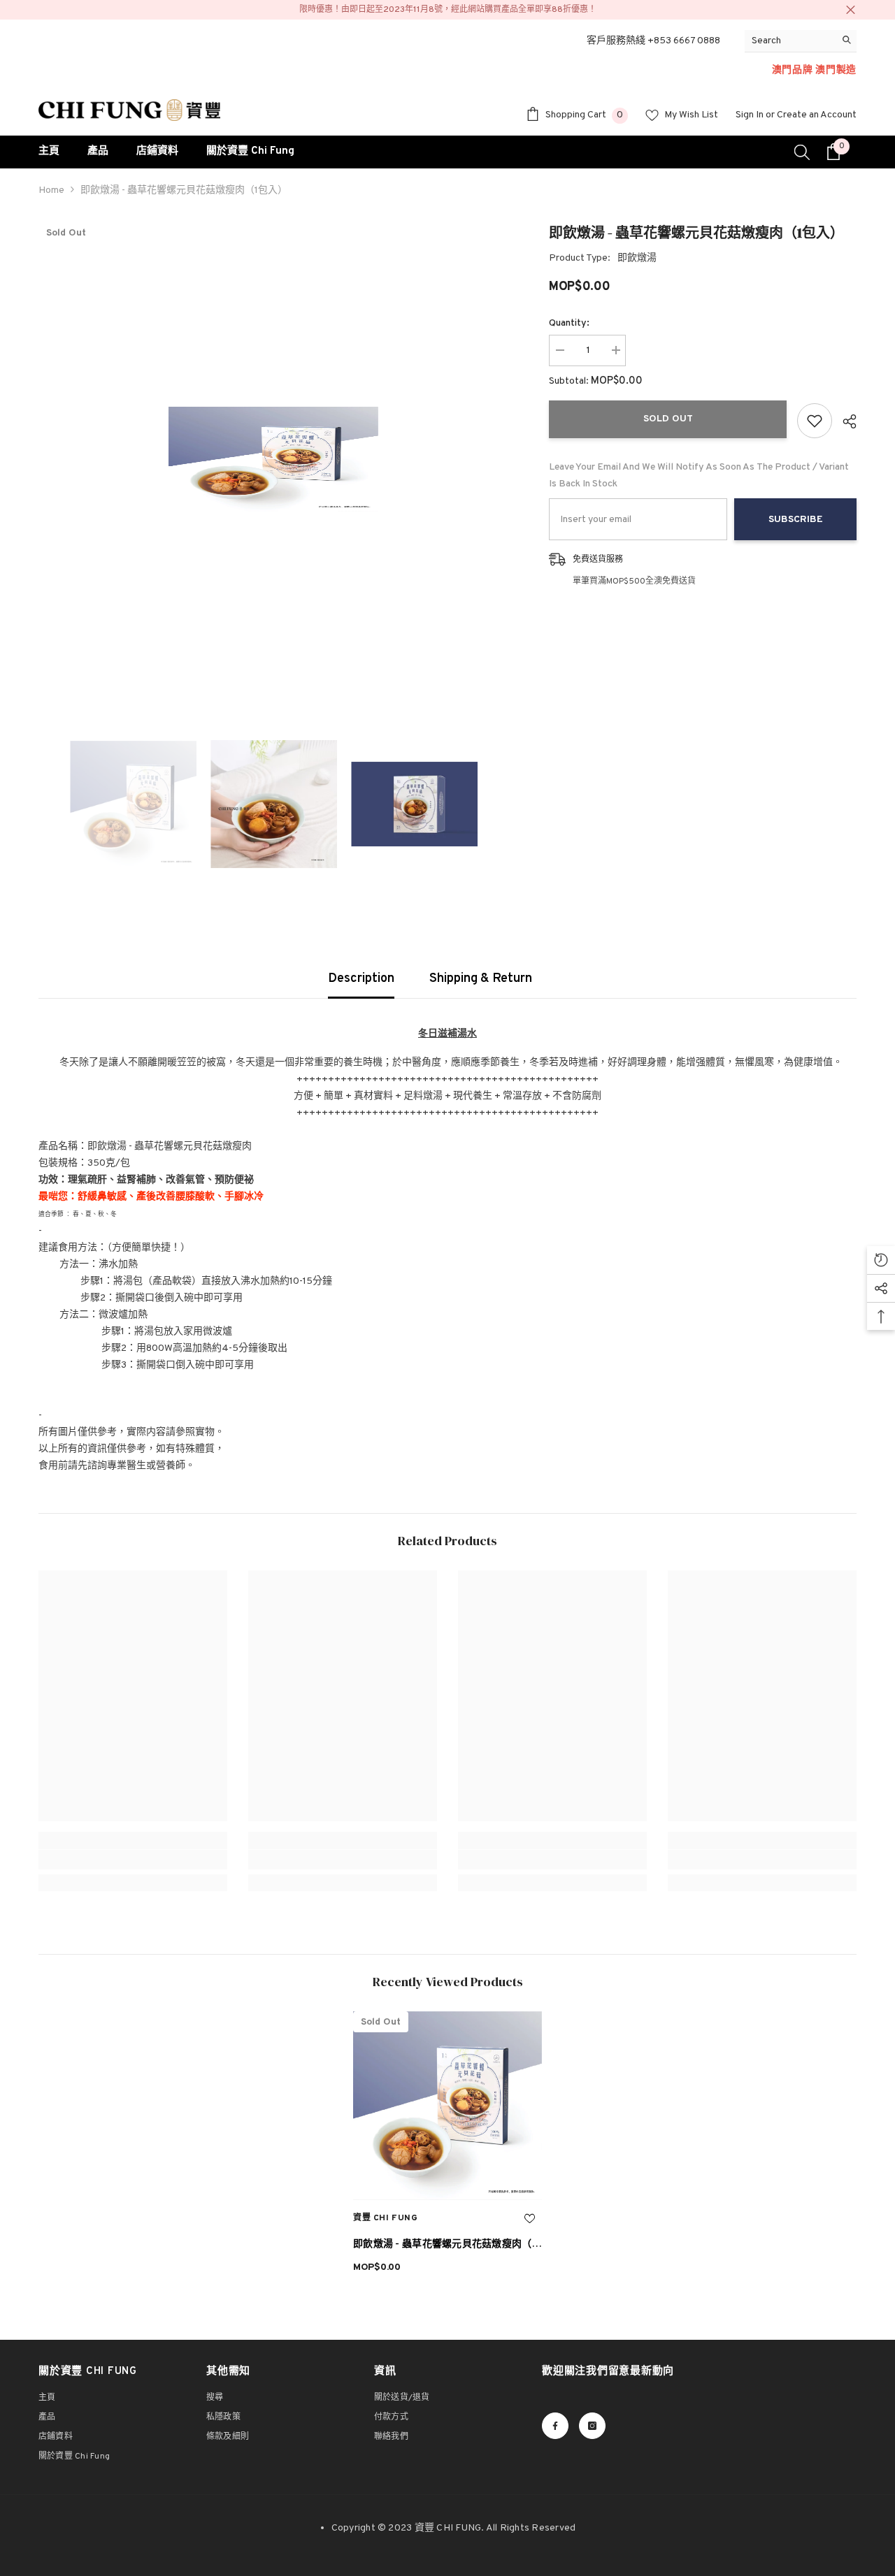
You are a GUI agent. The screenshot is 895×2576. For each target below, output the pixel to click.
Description (361, 979)
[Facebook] (555, 2426)
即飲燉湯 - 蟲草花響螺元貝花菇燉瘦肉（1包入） (444, 2246)
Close (851, 10)
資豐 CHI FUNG (386, 2218)
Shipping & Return (481, 979)
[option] (273, 459)
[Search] (801, 41)
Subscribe (796, 520)
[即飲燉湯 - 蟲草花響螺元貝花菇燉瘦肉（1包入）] (447, 2106)
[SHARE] (844, 421)
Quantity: (569, 323)
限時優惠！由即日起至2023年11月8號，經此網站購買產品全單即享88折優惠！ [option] (448, 10)
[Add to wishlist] (815, 421)
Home (51, 190)
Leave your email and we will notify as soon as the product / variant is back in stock (699, 476)
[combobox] (790, 41)
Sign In (750, 115)
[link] (133, 1860)
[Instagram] (592, 2426)
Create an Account (817, 115)
